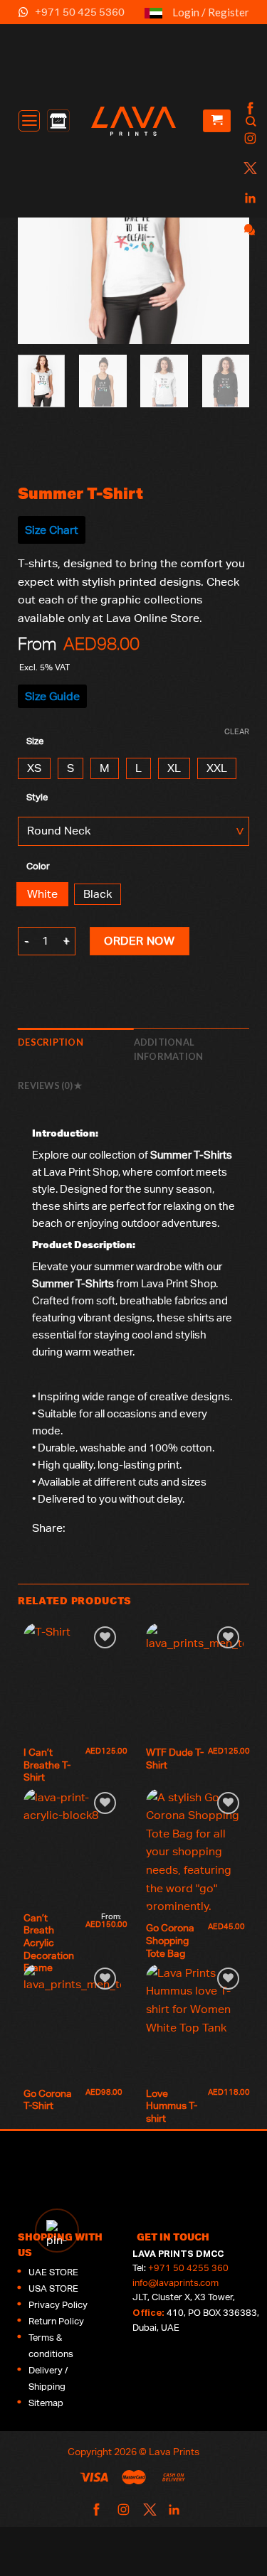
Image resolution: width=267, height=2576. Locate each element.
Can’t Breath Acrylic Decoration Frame (50, 1943)
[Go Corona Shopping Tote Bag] (195, 1852)
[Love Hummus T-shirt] (195, 2022)
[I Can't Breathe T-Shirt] (72, 1681)
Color (38, 866)
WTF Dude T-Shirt (175, 1759)
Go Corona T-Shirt (49, 2100)
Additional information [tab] (169, 1049)
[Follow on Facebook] (248, 109)
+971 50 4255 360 (188, 2268)
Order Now (139, 941)
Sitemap (46, 2403)
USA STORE (53, 2288)
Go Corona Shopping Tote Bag (171, 1940)
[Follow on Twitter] (248, 169)
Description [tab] (51, 1042)
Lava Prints (174, 2451)
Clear (237, 731)
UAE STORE (53, 2272)
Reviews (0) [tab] (46, 1085)
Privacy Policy (58, 2305)
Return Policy (56, 2321)
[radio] (34, 768)
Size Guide (52, 696)
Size (35, 741)
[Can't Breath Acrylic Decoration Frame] (72, 1847)
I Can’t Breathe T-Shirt (47, 1765)
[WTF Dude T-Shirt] (195, 1681)
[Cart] (217, 121)
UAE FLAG (153, 19)
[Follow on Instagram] (248, 139)
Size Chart (52, 530)
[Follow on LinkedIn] (248, 199)
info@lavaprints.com (176, 2283)
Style (37, 798)
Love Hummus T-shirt (172, 2106)
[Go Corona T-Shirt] (72, 2022)
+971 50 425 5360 (80, 12)
